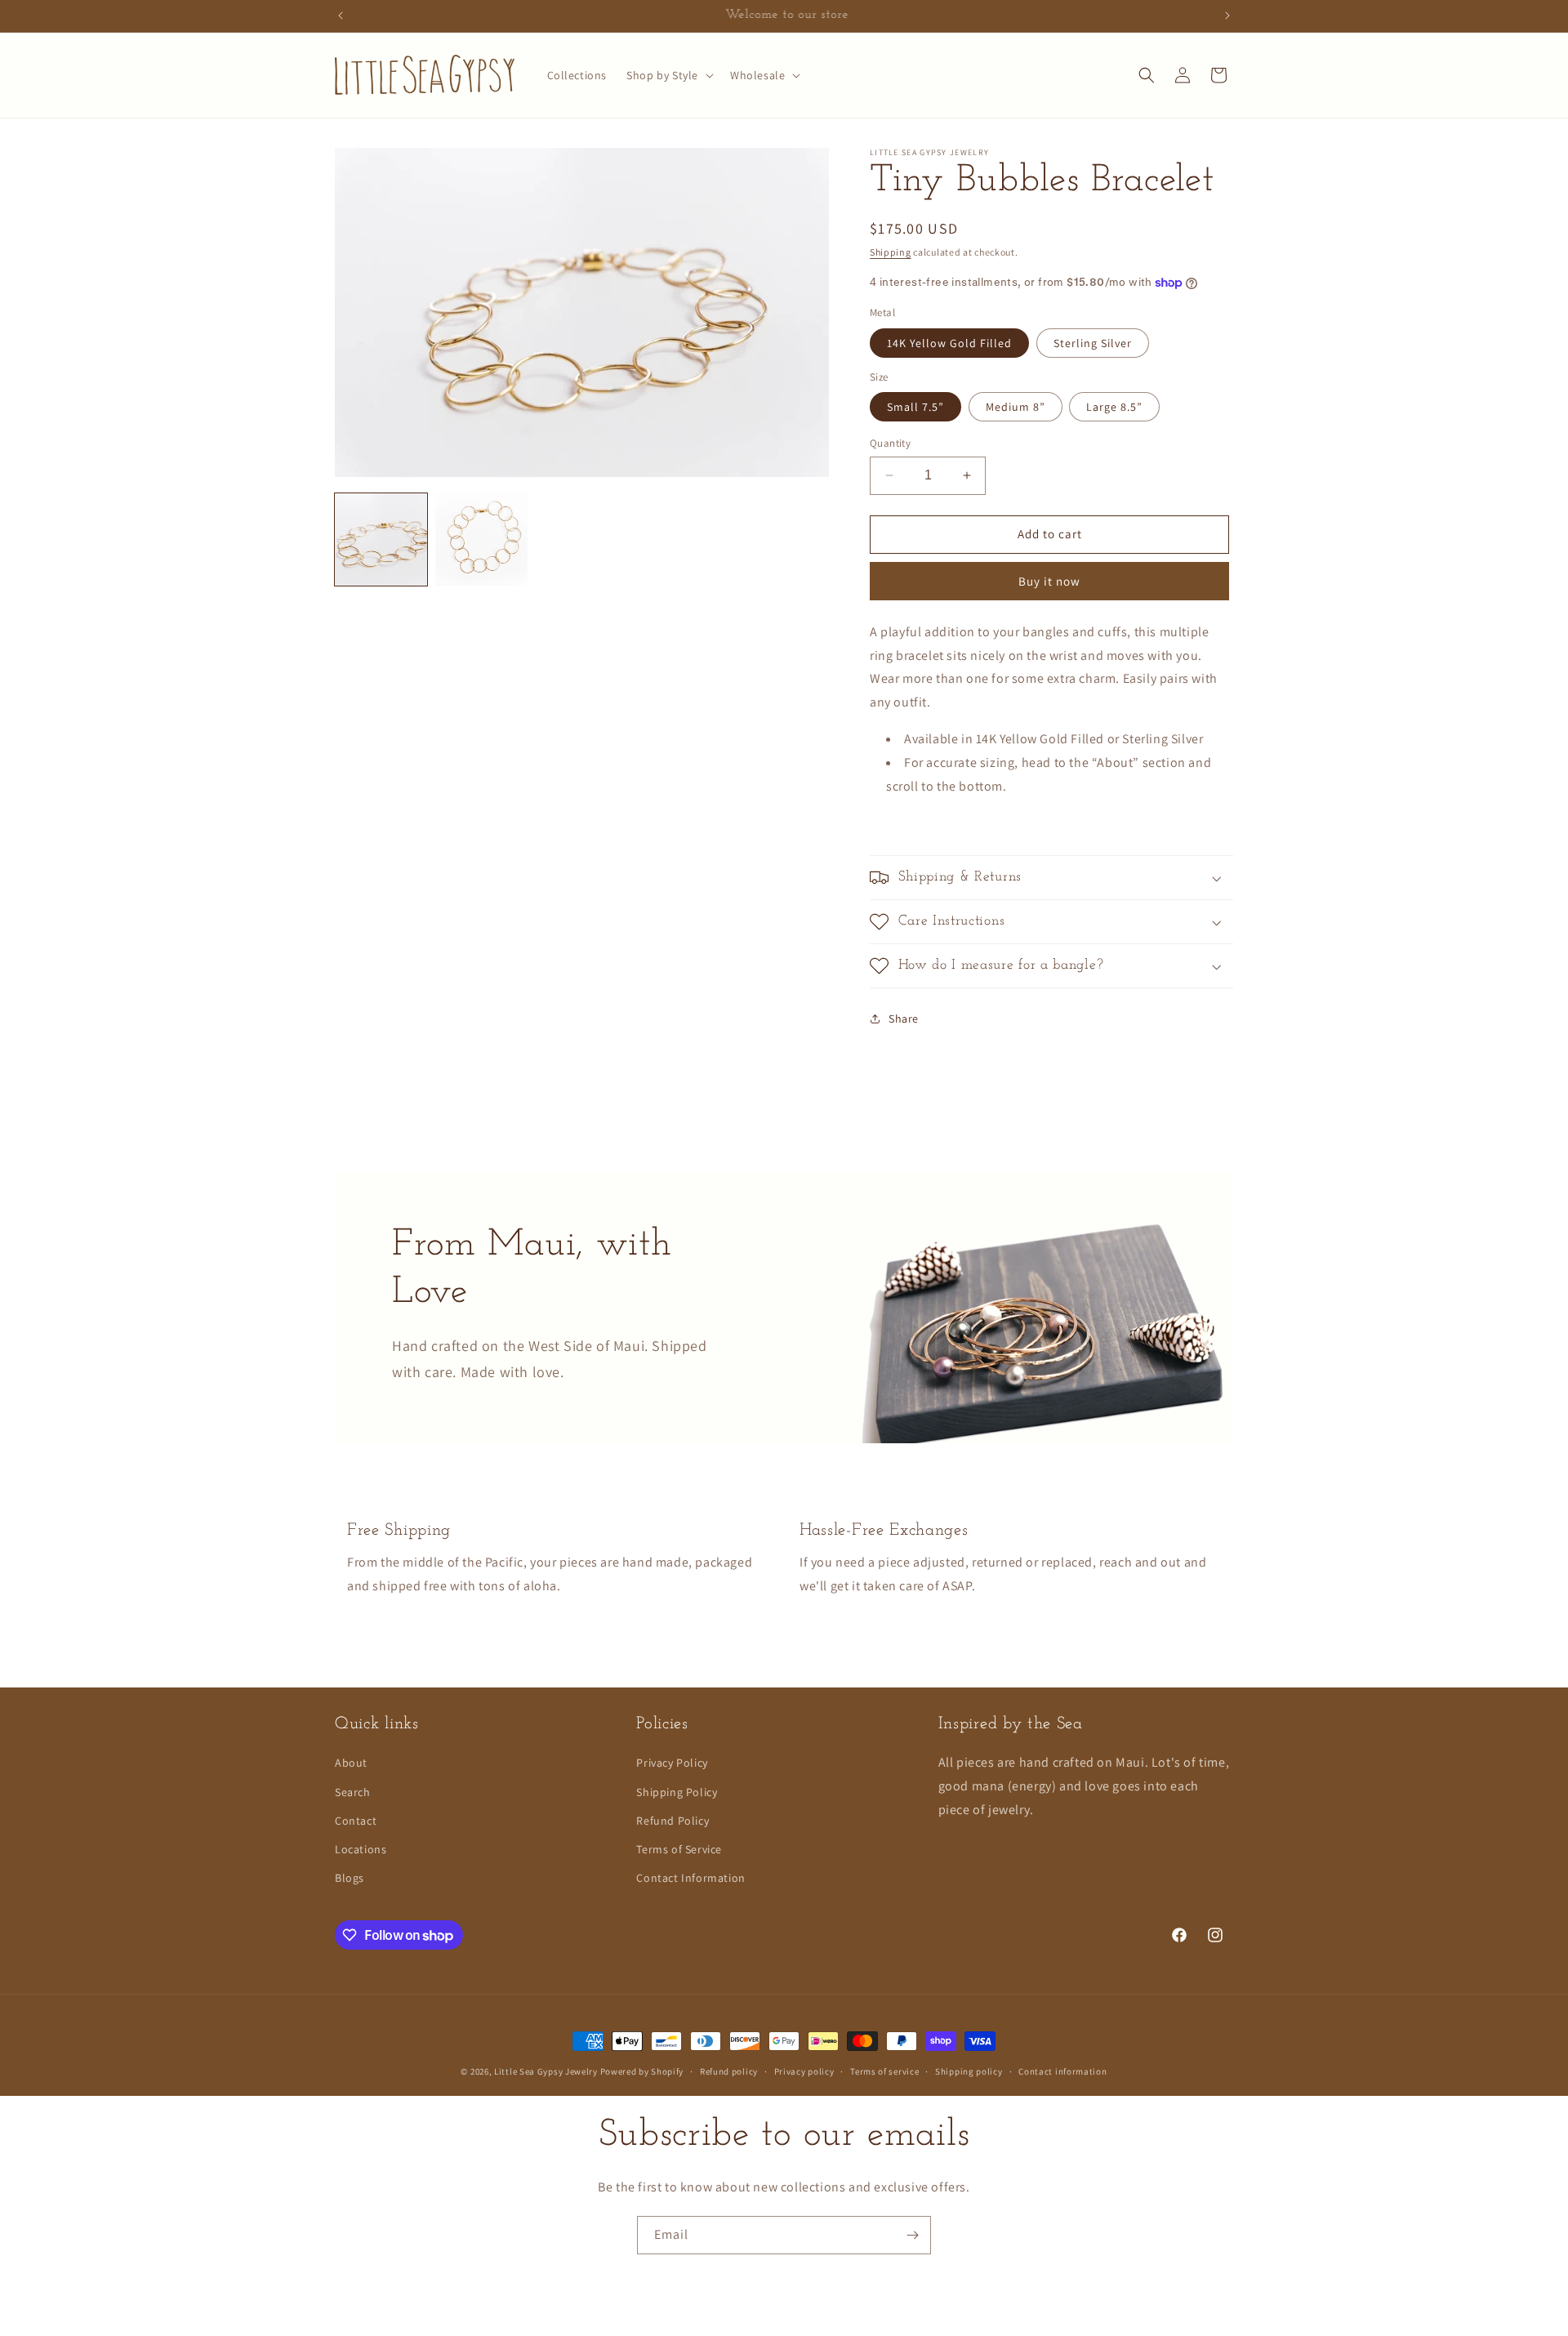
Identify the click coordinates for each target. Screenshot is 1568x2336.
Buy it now (1049, 581)
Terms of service (884, 2071)
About (351, 1763)
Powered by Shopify (642, 2071)
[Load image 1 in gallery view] (381, 539)
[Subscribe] (912, 2235)
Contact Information (690, 1878)
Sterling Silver (1093, 343)
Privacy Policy (672, 1763)
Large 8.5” (1114, 407)
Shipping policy (969, 2071)
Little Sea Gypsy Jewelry (547, 2071)
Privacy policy (804, 2071)
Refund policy (729, 2071)
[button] (668, 75)
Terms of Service (679, 1848)
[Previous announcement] (341, 16)
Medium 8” (1016, 407)
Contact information (1062, 2071)
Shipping (891, 252)
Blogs (350, 1878)
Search (353, 1791)
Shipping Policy (677, 1791)
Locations (361, 1848)
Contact (356, 1820)
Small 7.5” (915, 407)
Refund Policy (673, 1820)
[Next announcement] (1227, 16)
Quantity (890, 443)
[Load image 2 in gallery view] (481, 539)
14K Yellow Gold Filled (949, 343)
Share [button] (904, 1019)
